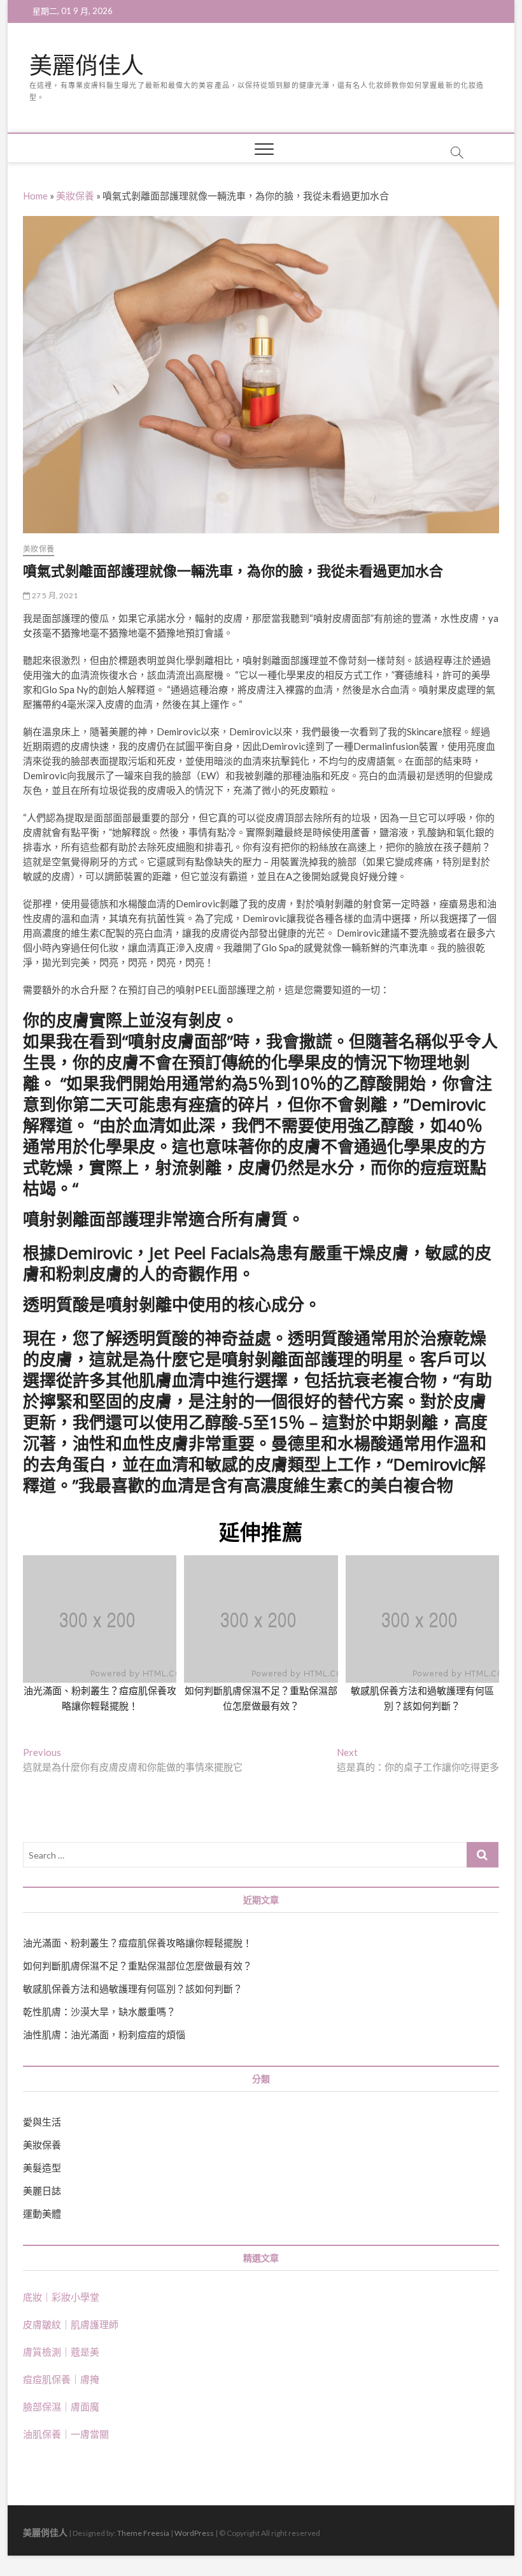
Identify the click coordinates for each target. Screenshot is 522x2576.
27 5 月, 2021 (54, 595)
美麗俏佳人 (87, 66)
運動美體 (42, 2213)
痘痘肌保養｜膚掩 (61, 2379)
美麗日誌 (42, 2191)
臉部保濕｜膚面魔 (61, 2407)
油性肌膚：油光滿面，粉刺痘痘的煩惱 (104, 2034)
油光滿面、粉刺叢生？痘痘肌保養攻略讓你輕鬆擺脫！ (138, 1943)
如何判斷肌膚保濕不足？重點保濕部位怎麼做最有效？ (138, 1966)
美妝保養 (75, 196)
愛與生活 (42, 2122)
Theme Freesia (143, 2533)
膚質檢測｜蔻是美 (61, 2352)
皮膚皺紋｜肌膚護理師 (71, 2324)
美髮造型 (42, 2168)
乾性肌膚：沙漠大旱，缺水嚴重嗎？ (99, 2011)
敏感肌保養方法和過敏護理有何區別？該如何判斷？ (133, 1989)
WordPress (194, 2533)
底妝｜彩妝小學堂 (61, 2297)
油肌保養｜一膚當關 (66, 2434)
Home (35, 196)
